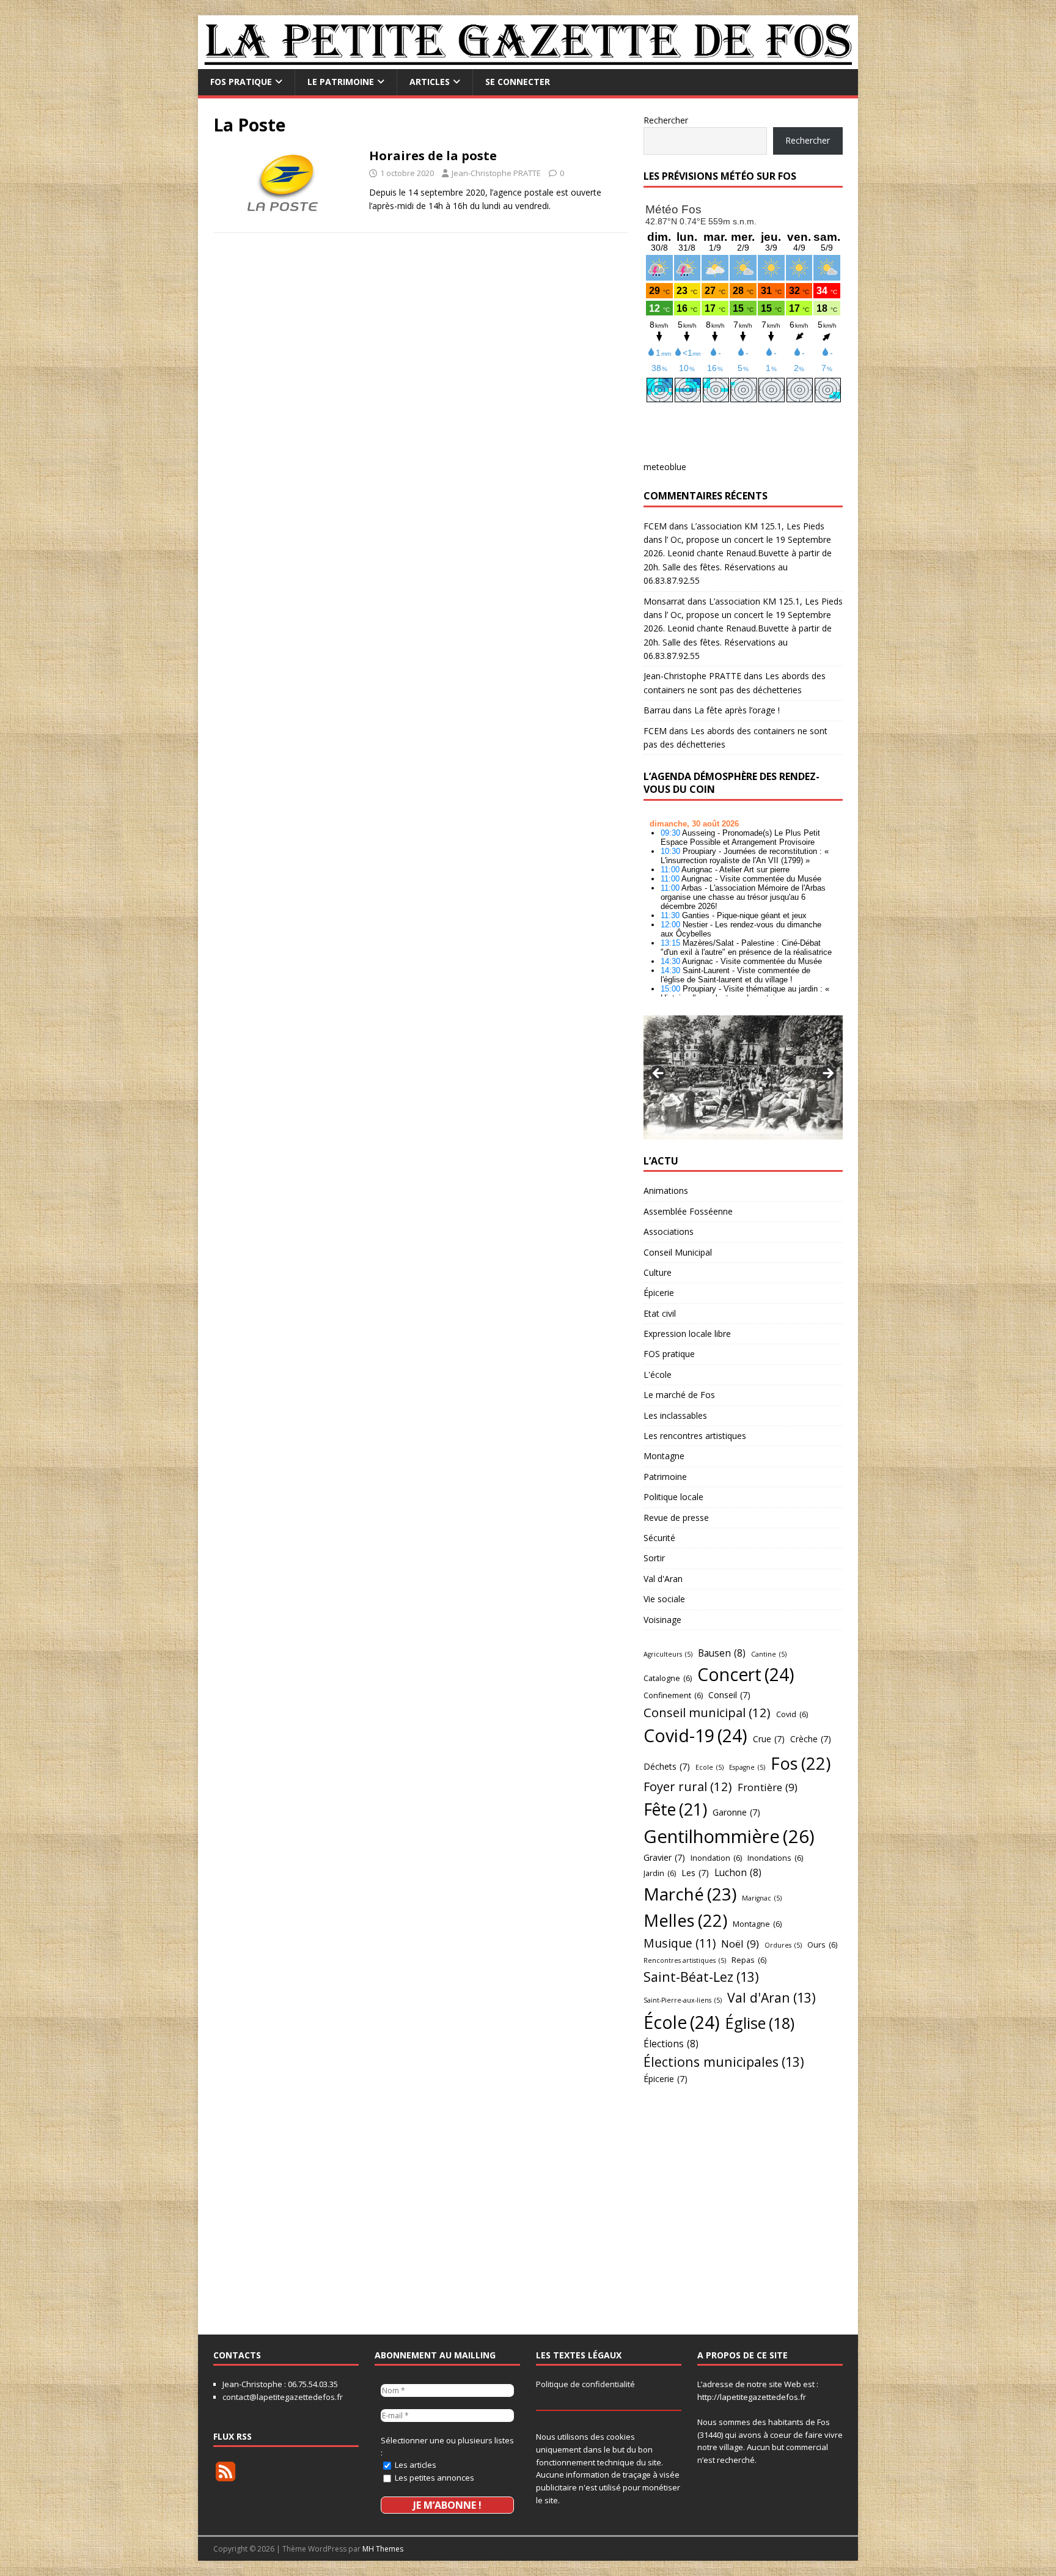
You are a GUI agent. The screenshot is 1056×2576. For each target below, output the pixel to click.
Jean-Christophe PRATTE (496, 173)
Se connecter (518, 82)
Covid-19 (695, 1735)
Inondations (775, 1858)
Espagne (747, 1767)
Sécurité (659, 1538)
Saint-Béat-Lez (701, 1977)
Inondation (716, 1858)
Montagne (664, 1456)
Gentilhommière (729, 1836)
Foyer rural (688, 1786)
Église (760, 2023)
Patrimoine (665, 1477)
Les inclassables (675, 1415)
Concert (746, 1674)
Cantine (769, 1654)
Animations (666, 1190)
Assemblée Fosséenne (688, 1211)
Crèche (811, 1739)
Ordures (783, 1945)
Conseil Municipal (678, 1252)
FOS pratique (241, 82)
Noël (740, 1944)
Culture (658, 1272)
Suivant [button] (827, 1074)
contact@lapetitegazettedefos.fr (283, 2397)
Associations (669, 1231)
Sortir (654, 1558)
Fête (675, 1809)
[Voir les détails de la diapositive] (743, 1077)
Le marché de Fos (679, 1395)
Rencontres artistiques (685, 1960)
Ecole (710, 1767)
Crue (769, 1739)
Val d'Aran (663, 1579)
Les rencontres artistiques (695, 1436)
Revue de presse (676, 1518)
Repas (749, 1960)
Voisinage (662, 1620)
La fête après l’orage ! (737, 710)
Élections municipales (724, 2062)
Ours (822, 1945)
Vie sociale (664, 1599)
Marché (690, 1894)
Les (695, 1873)
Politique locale (673, 1497)
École (682, 2022)
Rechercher (666, 120)
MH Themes (383, 2549)
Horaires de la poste (433, 156)
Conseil (729, 1695)
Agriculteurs (668, 1654)
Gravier (664, 1857)
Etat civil (660, 1313)
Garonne (736, 1812)
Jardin (660, 1873)
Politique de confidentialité (585, 2384)
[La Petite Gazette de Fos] (528, 62)
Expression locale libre (687, 1334)
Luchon (738, 1872)
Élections (671, 2044)
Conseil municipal (707, 1712)
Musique (680, 1943)
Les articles (415, 2465)
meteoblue (665, 467)
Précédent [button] (659, 1074)
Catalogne (668, 1678)
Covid (792, 1714)
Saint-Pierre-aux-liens (683, 2000)
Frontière (768, 1787)
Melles (685, 1920)
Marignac (762, 1898)
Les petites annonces (434, 2478)
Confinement (673, 1695)
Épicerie (659, 1293)
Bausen (722, 1653)
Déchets (667, 1766)
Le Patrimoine (341, 82)
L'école (658, 1374)
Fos (801, 1763)
